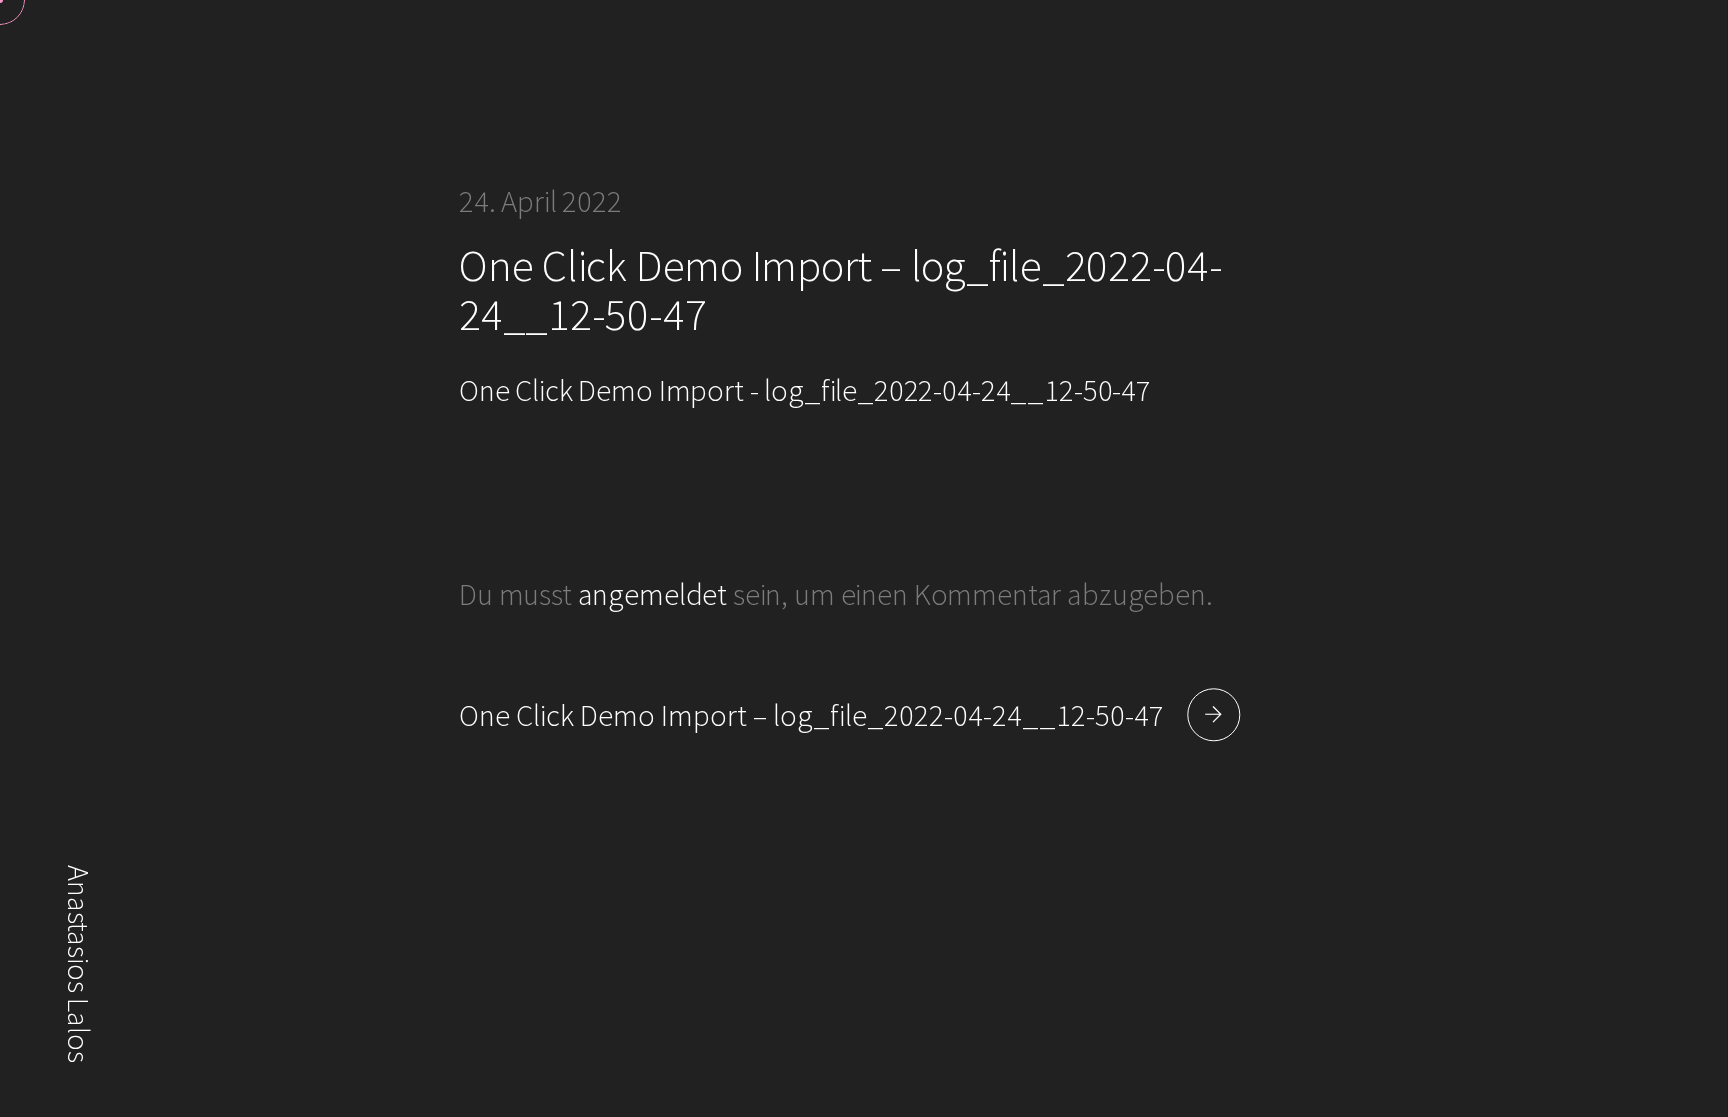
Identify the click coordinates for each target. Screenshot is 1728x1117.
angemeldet (652, 594)
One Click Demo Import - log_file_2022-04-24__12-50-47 (805, 390)
